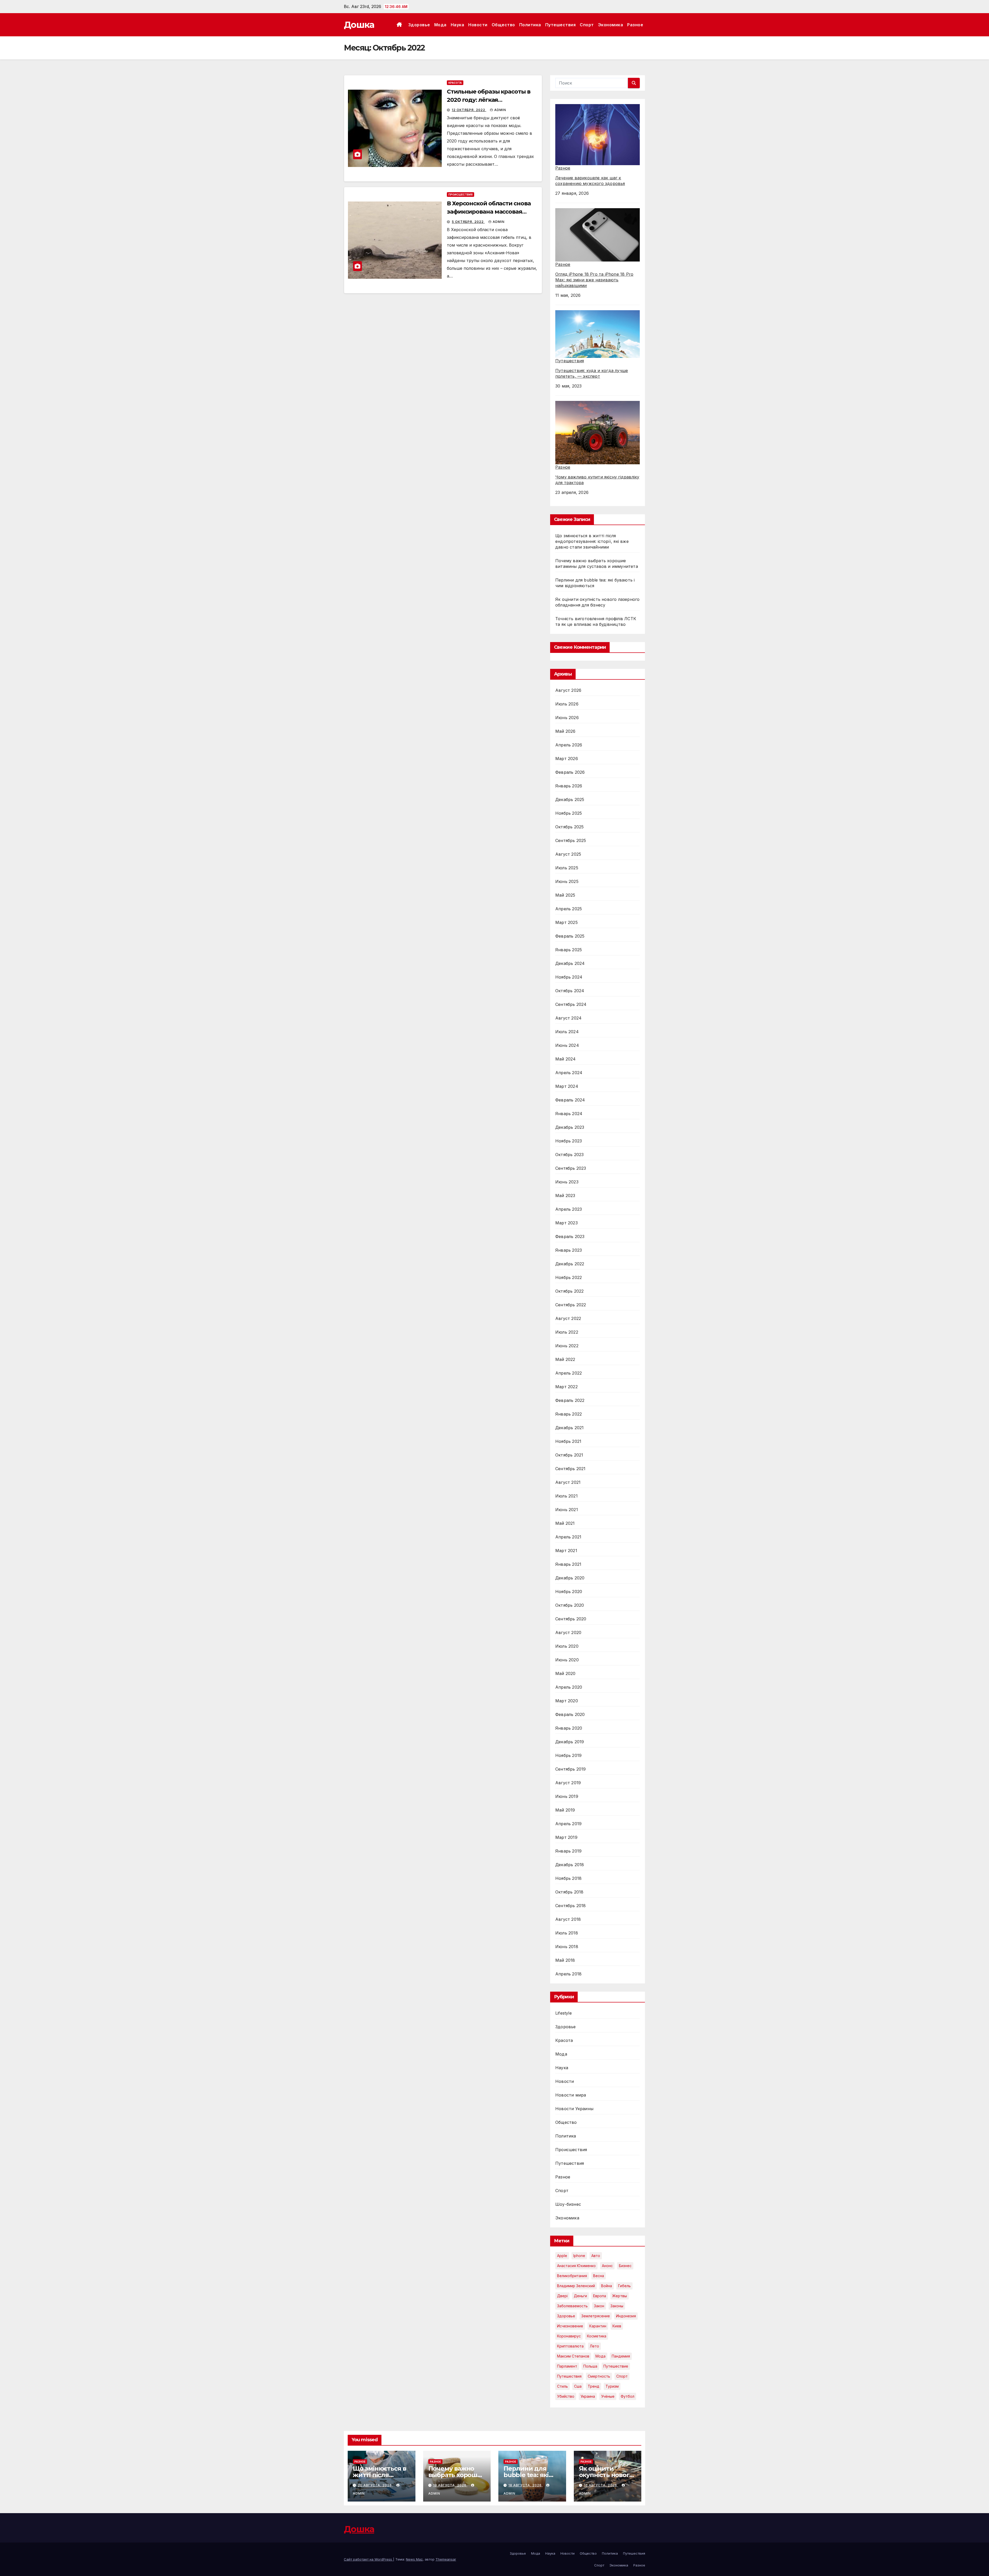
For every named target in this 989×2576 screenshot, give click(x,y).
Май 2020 (565, 1673)
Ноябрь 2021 (568, 1441)
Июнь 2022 (567, 1346)
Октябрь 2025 (569, 827)
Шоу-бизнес (568, 2204)
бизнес (625, 2266)
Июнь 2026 (567, 718)
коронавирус (569, 2336)
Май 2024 (566, 1059)
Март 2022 (566, 1387)
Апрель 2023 (569, 1209)
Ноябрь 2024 (569, 977)
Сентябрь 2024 (571, 1004)
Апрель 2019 (568, 1824)
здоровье (566, 2316)
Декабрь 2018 (570, 1865)
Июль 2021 (566, 1496)
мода (600, 2356)
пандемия (621, 2356)
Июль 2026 (567, 704)
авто (596, 2256)
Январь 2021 (568, 1564)
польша (590, 2366)
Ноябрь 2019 (568, 1755)
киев (617, 2326)
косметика (597, 2336)
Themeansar (446, 2559)
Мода (440, 25)
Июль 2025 (567, 868)
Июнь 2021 (567, 1510)
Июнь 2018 (567, 1947)
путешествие (616, 2366)
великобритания (572, 2276)
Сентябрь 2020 (571, 1619)
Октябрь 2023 (569, 1155)
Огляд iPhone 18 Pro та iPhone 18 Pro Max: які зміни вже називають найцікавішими (594, 280)
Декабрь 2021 (569, 1428)
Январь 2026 (569, 786)
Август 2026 (568, 690)
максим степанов (573, 2356)
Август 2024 (568, 1018)
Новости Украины (574, 2109)
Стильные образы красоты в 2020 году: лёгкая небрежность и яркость (489, 100)
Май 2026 (565, 731)
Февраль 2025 (570, 936)
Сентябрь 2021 (570, 1469)
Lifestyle (564, 2013)
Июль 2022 (567, 1332)
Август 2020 (568, 1632)
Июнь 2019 (567, 1796)
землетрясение (596, 2316)
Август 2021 (568, 1482)
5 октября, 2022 (468, 222)
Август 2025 (568, 854)
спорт (622, 2376)
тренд (594, 2386)
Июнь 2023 (567, 1182)
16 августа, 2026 (601, 2485)
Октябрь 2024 (570, 991)
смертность (599, 2376)
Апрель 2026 (569, 745)
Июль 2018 (567, 1933)
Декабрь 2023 (570, 1127)
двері (562, 2296)
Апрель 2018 (568, 1974)
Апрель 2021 (568, 1537)
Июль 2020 (567, 1646)
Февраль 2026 (570, 772)
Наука (458, 25)
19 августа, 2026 (450, 2485)
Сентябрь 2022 (571, 1305)
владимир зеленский (576, 2286)
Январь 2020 (569, 1728)
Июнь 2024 (567, 1045)
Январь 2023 (569, 1250)
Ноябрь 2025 (569, 813)
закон (599, 2306)
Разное (635, 25)
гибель (624, 2286)
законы (617, 2306)
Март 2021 (566, 1551)
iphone (579, 2256)
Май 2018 (565, 1960)
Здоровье (419, 25)
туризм (612, 2386)
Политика (530, 25)
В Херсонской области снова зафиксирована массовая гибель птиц (489, 212)
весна (599, 2276)
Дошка (359, 25)
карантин (598, 2326)
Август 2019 (568, 1783)
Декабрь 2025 (570, 799)
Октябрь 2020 (570, 1605)
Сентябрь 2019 (571, 1769)
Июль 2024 (567, 1032)
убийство (566, 2396)
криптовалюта (570, 2346)
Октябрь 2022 (569, 1291)
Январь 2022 (569, 1414)
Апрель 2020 (569, 1687)
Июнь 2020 (567, 1660)
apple (562, 2256)
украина (588, 2396)
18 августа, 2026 (526, 2485)
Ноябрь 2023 (569, 1141)
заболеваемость (572, 2306)
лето (594, 2346)
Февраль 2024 (570, 1100)
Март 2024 (567, 1086)
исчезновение (570, 2326)
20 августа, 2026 (375, 2485)
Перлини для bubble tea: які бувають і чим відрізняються (526, 2478)
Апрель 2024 (569, 1073)
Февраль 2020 (570, 1714)
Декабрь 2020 (570, 1578)
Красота (455, 83)
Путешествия (561, 25)
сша (578, 2386)
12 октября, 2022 (469, 110)
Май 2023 (565, 1196)
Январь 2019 (568, 1851)
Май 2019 (565, 1810)
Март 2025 (566, 922)
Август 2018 (568, 1919)
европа (600, 2296)
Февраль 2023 (570, 1236)
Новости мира (571, 2095)
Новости (478, 25)
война (607, 2286)
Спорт (587, 25)
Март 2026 (567, 759)
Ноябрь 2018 (568, 1878)
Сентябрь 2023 (571, 1168)
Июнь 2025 (567, 881)
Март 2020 (567, 1701)
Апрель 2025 (569, 909)
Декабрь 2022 (570, 1264)
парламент (567, 2366)
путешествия (569, 2376)
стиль (562, 2386)
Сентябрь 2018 (571, 1906)
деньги (580, 2296)
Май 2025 (565, 895)
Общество (503, 25)
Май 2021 (565, 1523)
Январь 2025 (569, 950)
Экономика (611, 25)
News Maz (414, 2559)
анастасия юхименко (576, 2266)
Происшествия (461, 195)
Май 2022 (565, 1359)
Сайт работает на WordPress (368, 2559)
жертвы (620, 2296)
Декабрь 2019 (570, 1742)
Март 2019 (566, 1837)
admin (500, 110)
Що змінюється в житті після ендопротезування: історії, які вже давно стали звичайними (592, 541)
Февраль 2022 (570, 1400)
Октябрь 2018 (569, 1892)
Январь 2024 (569, 1114)
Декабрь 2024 (570, 963)
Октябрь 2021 (569, 1455)
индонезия (626, 2316)
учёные (608, 2396)
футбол (628, 2396)
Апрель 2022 (569, 1373)
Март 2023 (566, 1223)
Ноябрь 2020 (569, 1592)
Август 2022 (568, 1318)
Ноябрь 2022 (569, 1277)
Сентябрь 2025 (571, 840)
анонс (607, 2266)
